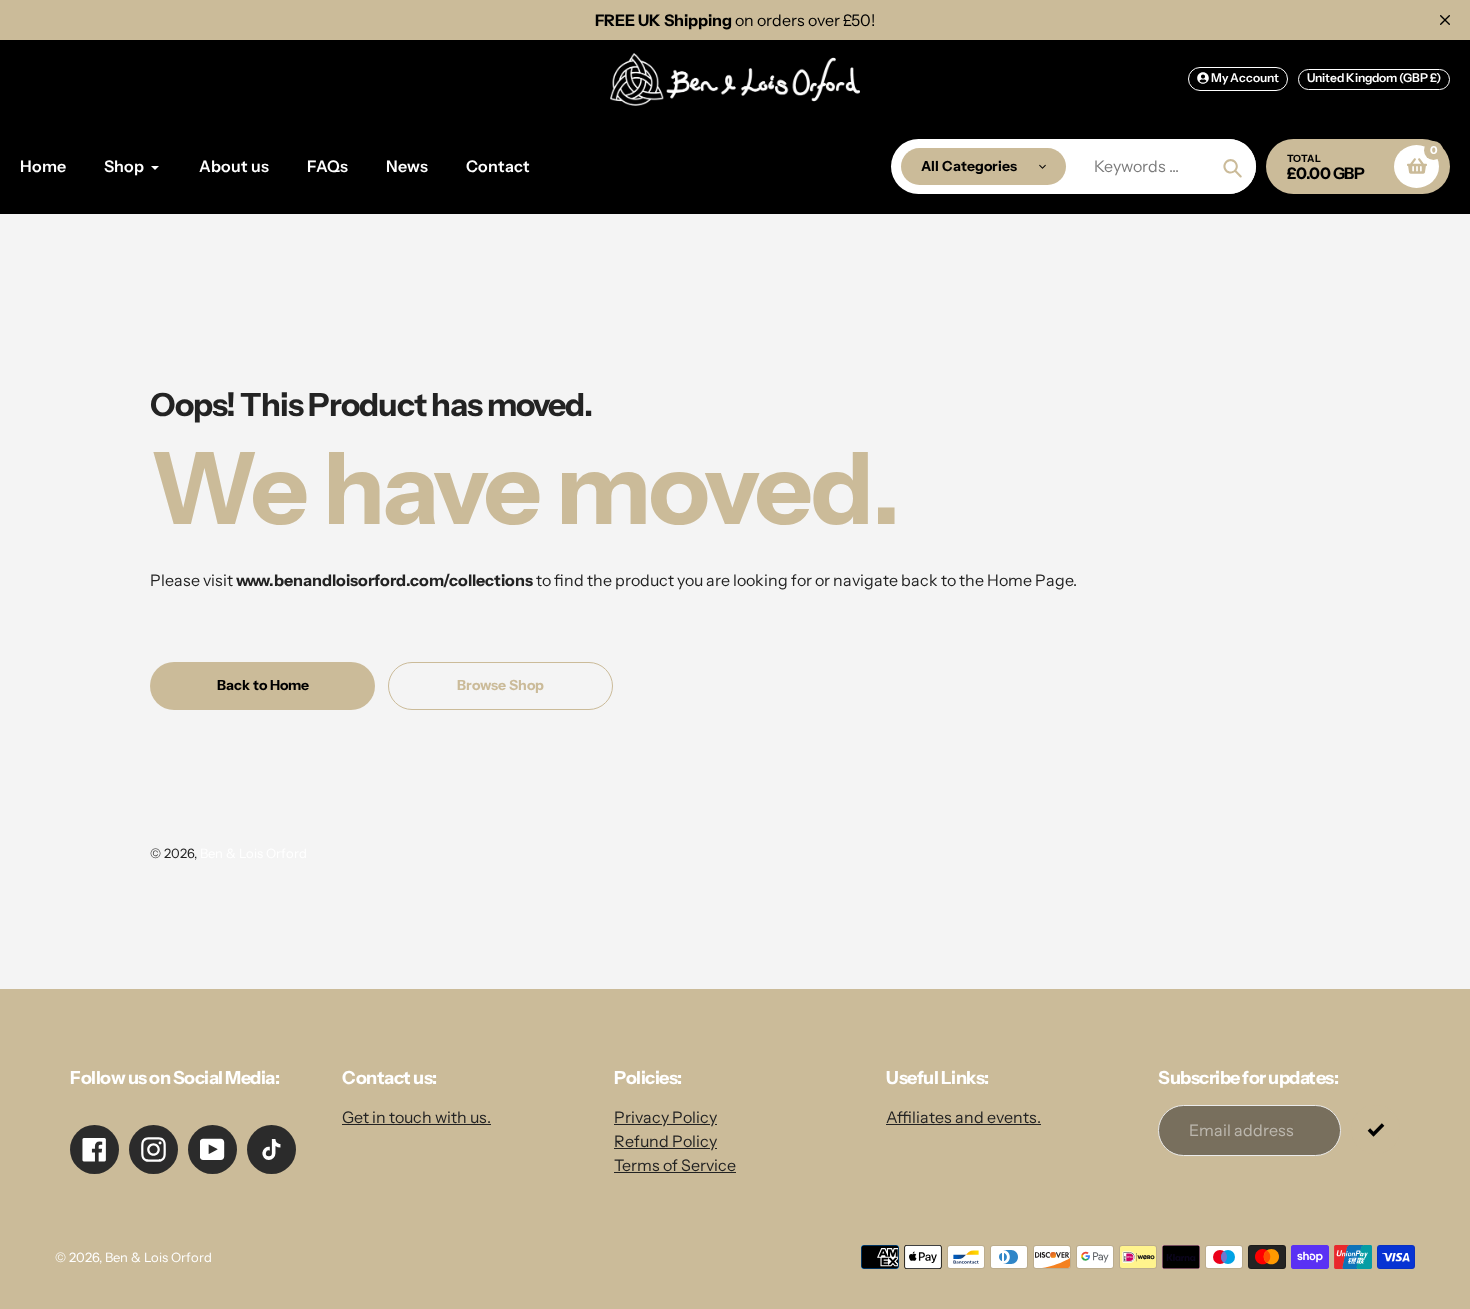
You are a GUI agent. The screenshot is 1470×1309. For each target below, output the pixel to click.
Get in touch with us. (416, 1117)
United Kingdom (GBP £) (1374, 77)
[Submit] (1375, 1129)
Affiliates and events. (963, 1117)
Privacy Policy (665, 1117)
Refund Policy (665, 1141)
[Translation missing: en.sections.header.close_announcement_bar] (1445, 20)
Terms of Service (675, 1165)
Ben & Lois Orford (253, 853)
